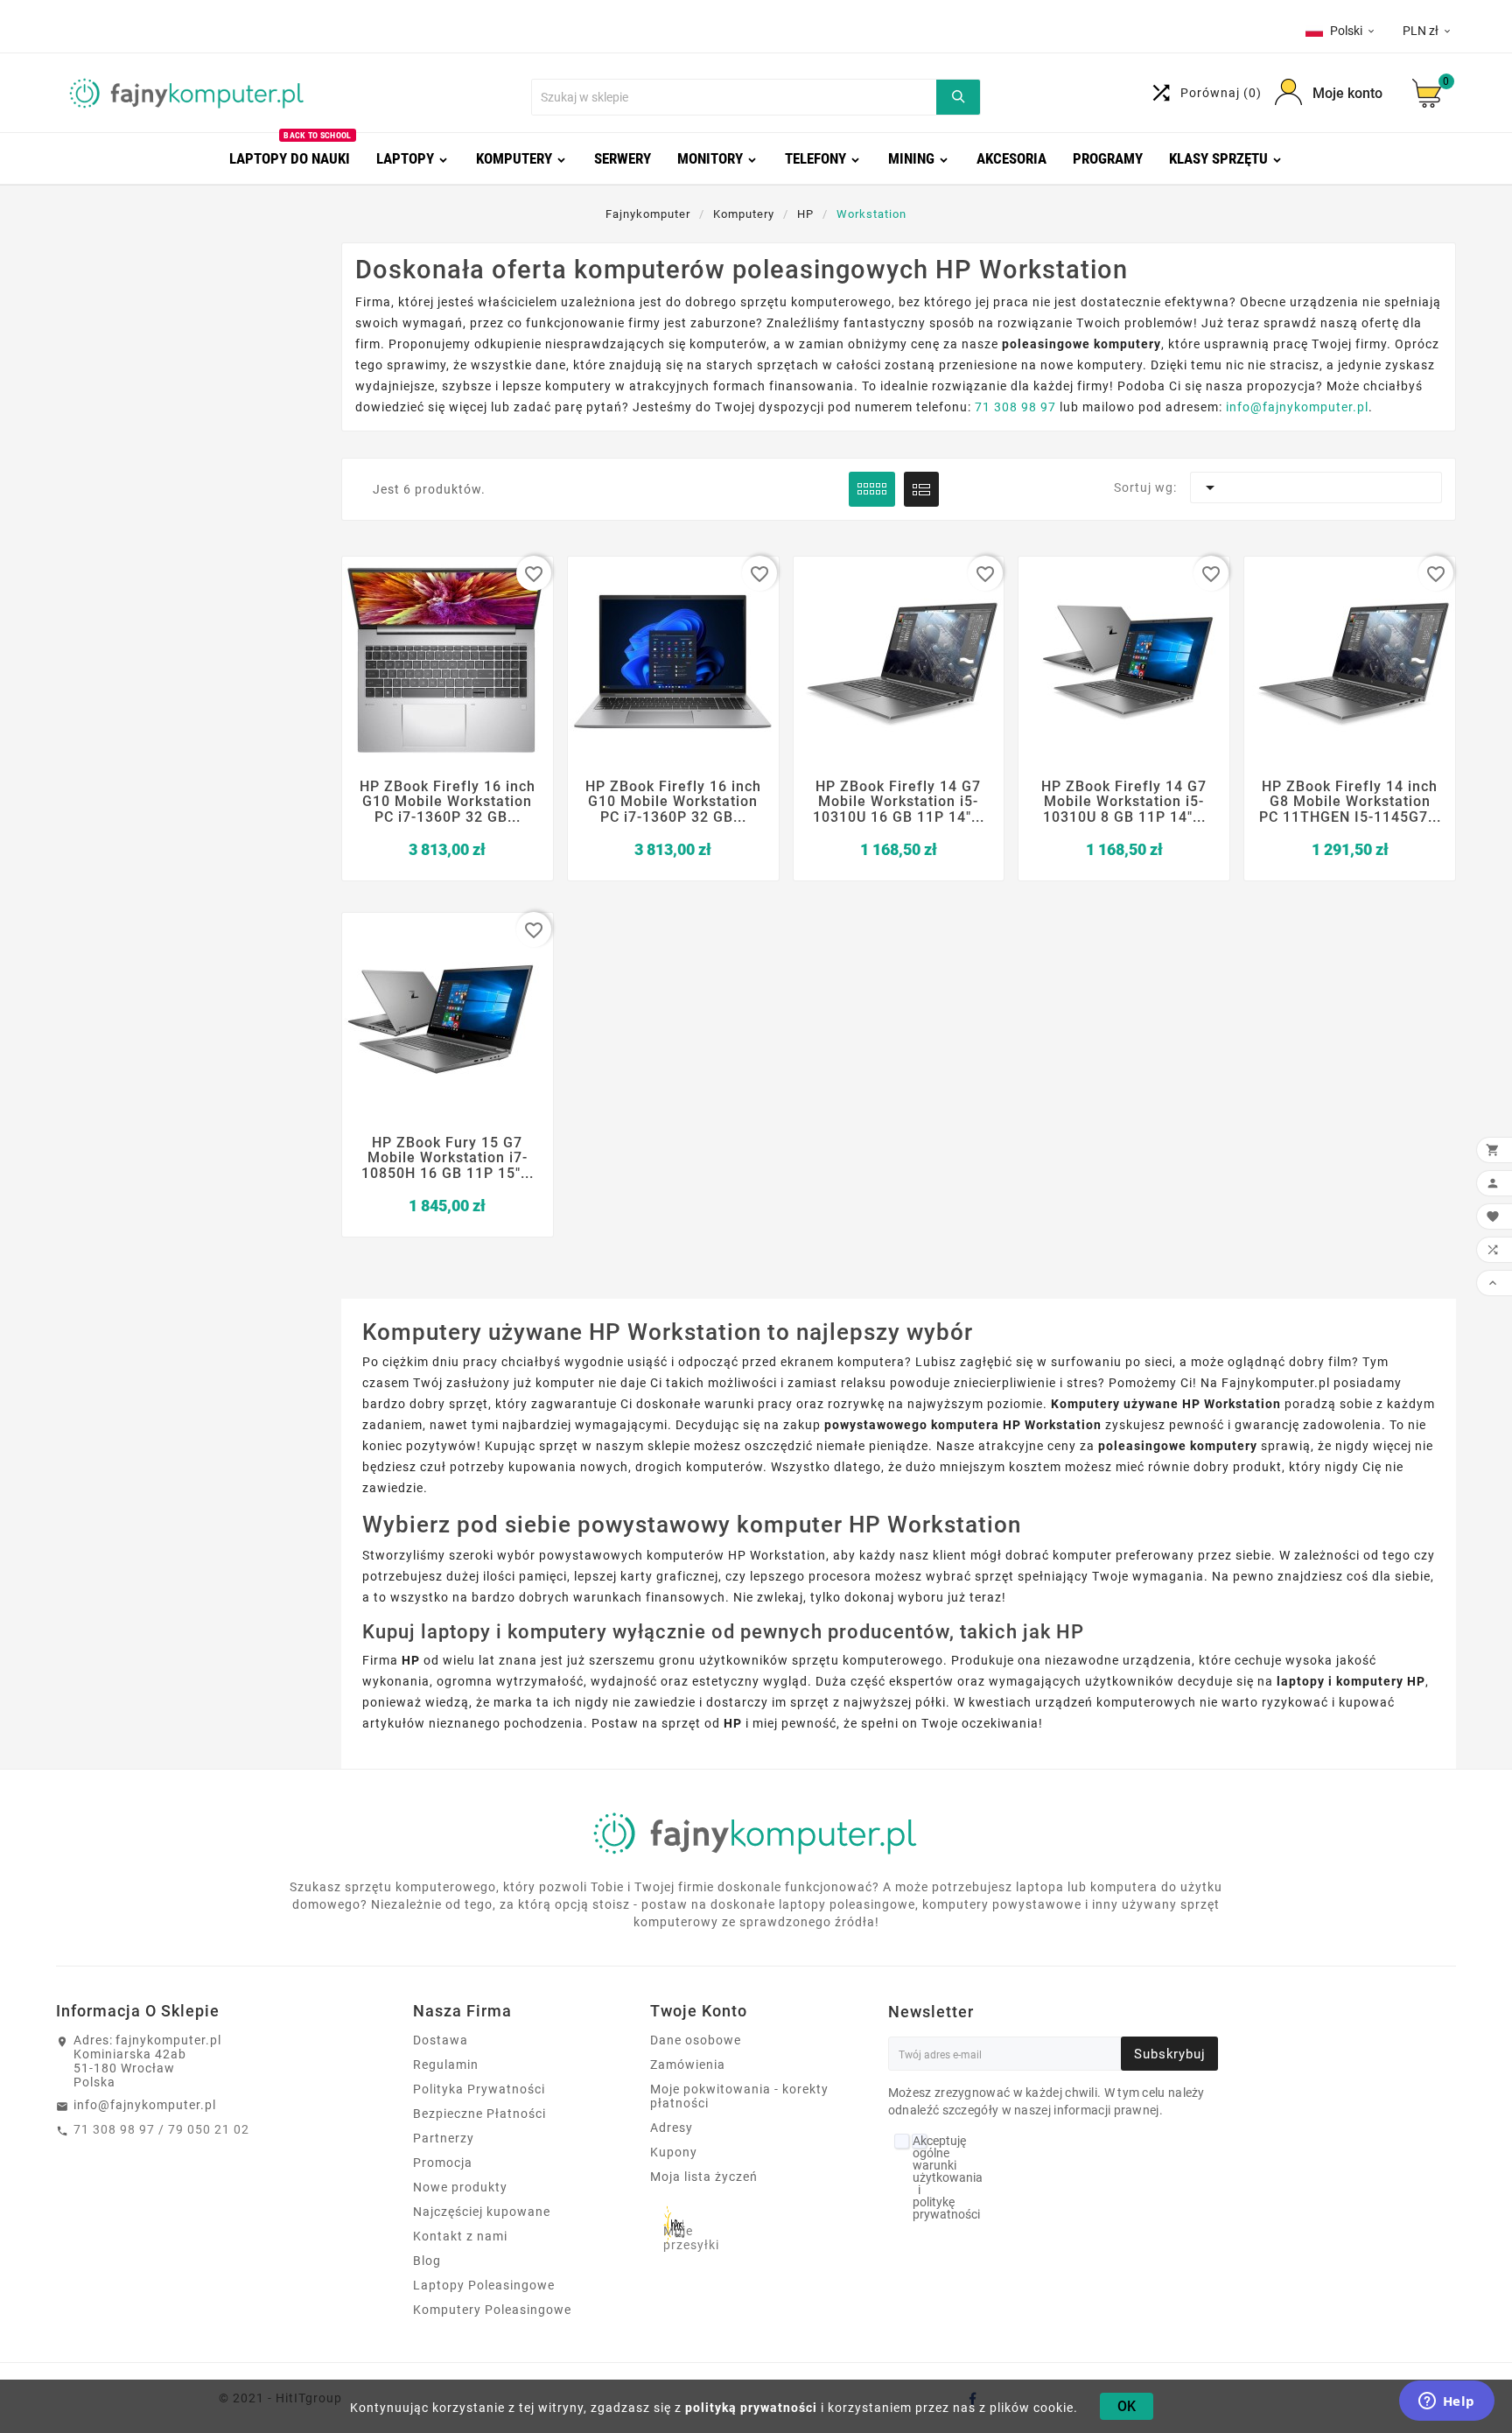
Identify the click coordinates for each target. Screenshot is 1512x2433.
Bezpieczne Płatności (479, 2114)
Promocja (443, 2163)
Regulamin (446, 2065)
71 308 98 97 (1015, 407)
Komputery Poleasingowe (492, 2310)
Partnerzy (444, 2138)
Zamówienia (688, 2065)
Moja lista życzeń (704, 2177)
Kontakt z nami (460, 2236)
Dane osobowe (696, 2040)
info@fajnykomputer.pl (1297, 407)
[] (958, 97)
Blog (427, 2261)
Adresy (672, 2128)
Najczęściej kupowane (482, 2212)
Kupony (674, 2152)
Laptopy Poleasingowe (484, 2285)
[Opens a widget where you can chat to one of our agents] (1446, 2402)
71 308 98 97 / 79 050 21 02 (161, 2129)
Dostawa (441, 2040)
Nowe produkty (460, 2187)
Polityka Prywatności (479, 2089)
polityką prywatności (751, 2408)
